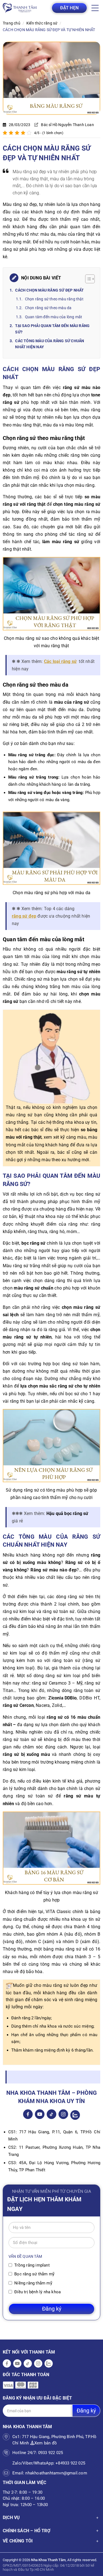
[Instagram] (63, 2114)
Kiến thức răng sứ (42, 23)
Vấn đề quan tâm (25, 2256)
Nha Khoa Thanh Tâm (48, 2560)
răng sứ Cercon (18, 1705)
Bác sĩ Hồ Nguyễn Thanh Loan (67, 125)
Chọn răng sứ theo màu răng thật (54, 299)
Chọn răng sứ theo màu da (49, 308)
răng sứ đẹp (24, 916)
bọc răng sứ (33, 1243)
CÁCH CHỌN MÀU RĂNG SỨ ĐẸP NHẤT (49, 290)
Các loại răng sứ (60, 661)
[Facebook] (28, 2114)
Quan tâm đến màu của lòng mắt (54, 317)
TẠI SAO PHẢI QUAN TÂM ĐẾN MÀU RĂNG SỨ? (52, 329)
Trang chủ (12, 23)
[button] (95, 8)
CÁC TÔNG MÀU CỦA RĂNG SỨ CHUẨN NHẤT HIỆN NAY (50, 344)
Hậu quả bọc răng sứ (67, 1513)
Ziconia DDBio (62, 1698)
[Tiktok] (51, 2114)
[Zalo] (75, 2115)
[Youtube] (40, 2114)
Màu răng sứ (15, 204)
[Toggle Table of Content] (87, 279)
